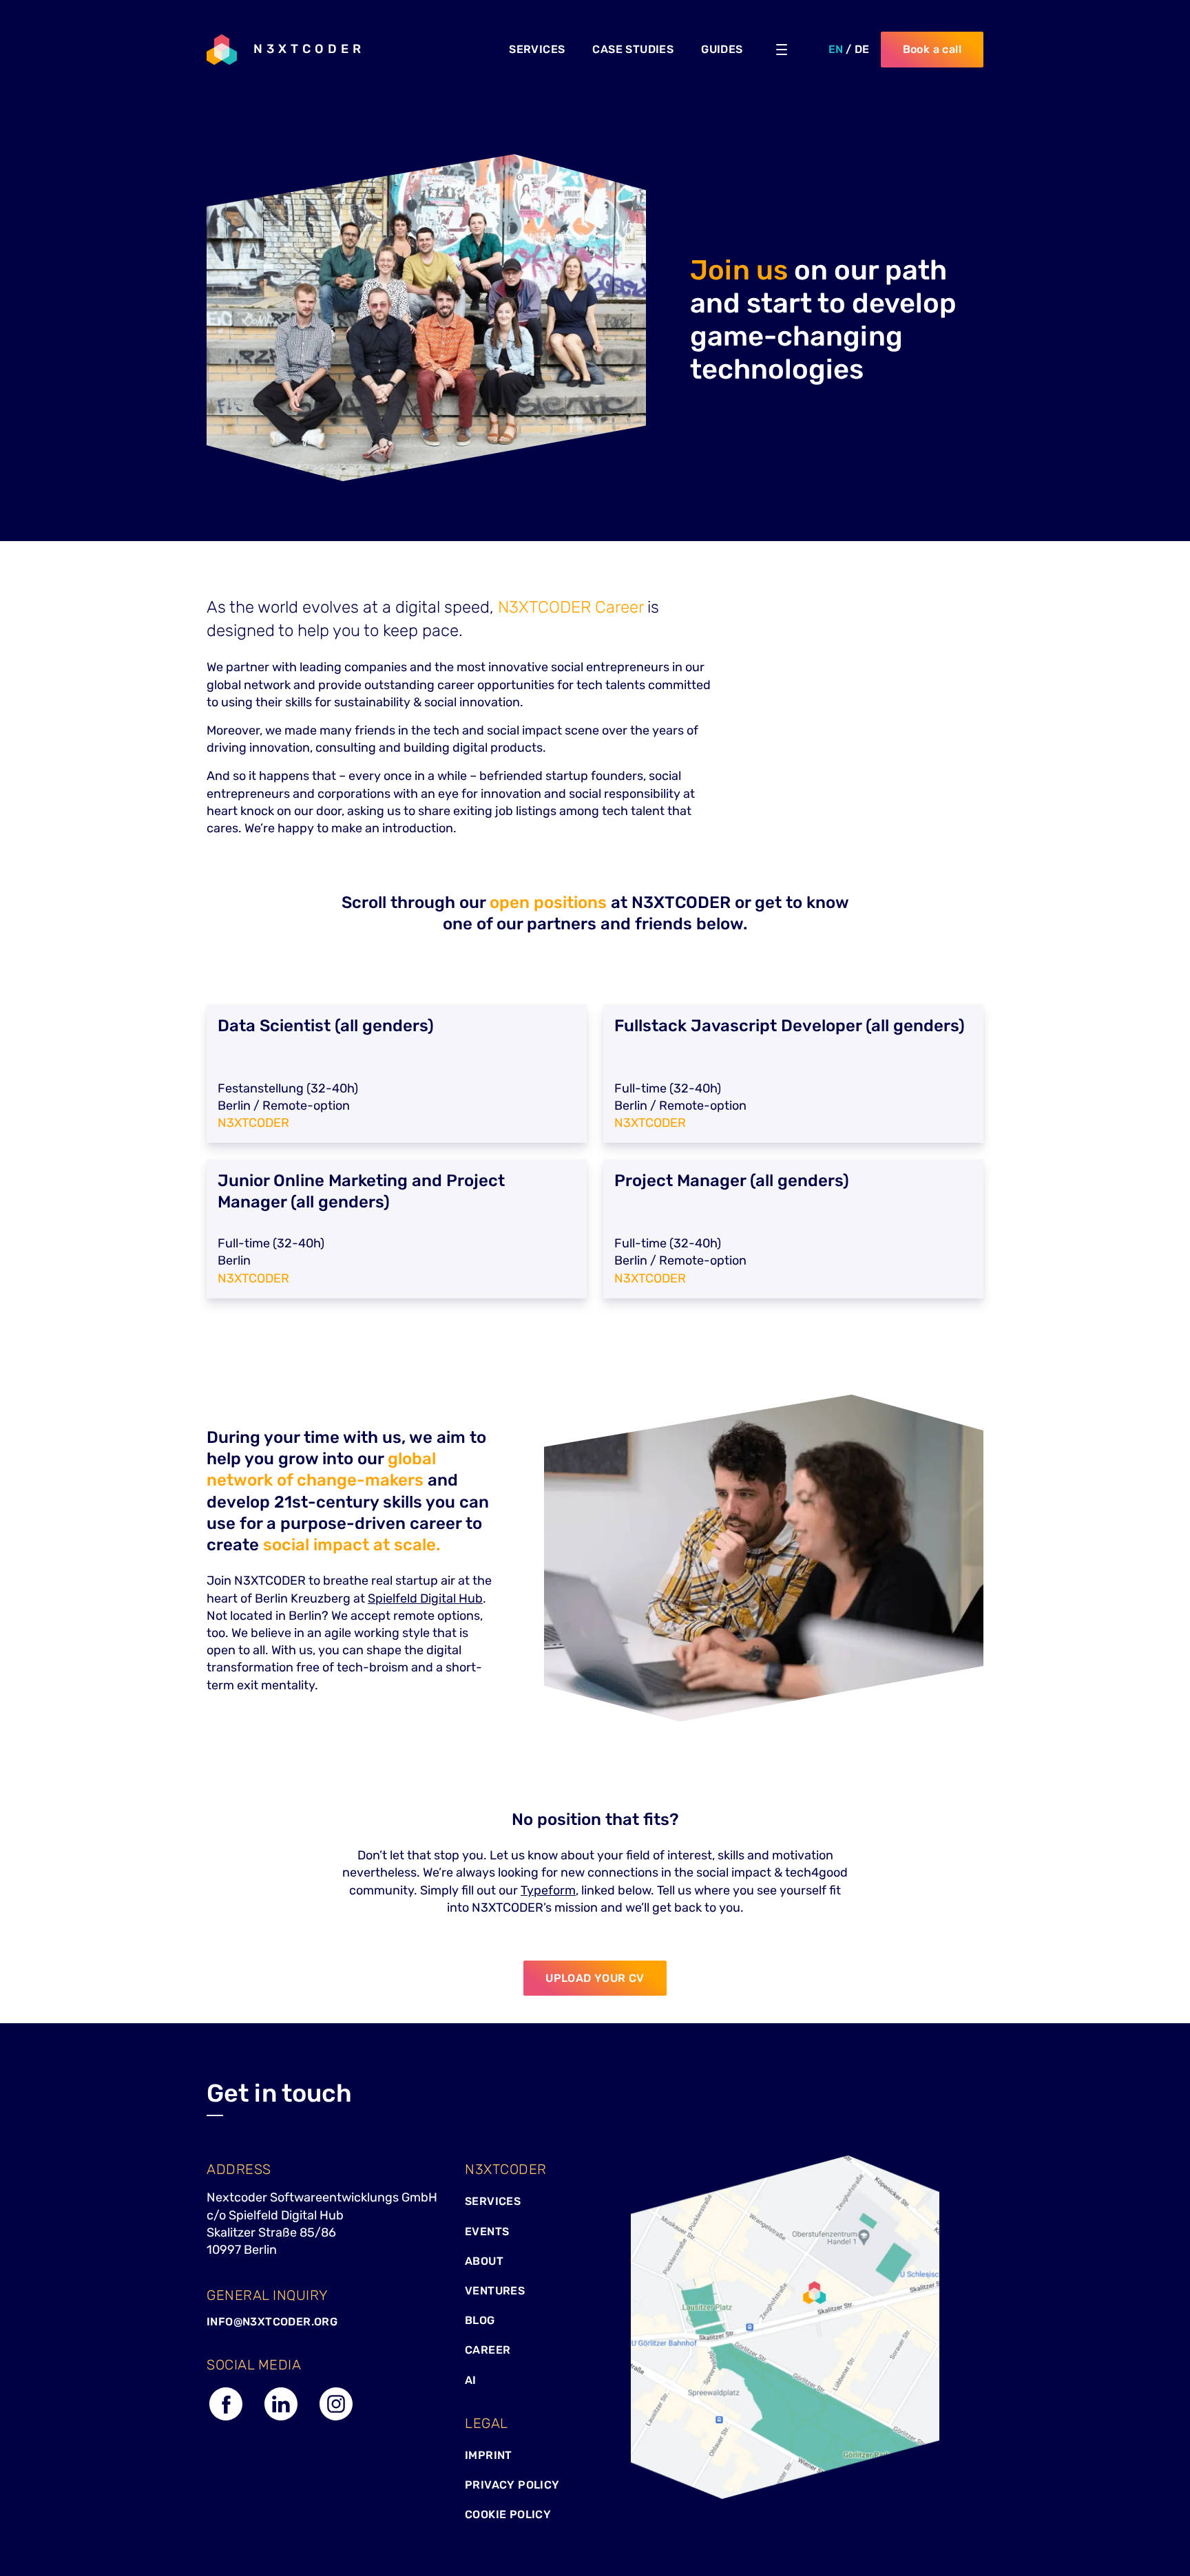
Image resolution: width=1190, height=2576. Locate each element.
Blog (480, 2320)
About (484, 2261)
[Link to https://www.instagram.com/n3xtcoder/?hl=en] (336, 2419)
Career (488, 2350)
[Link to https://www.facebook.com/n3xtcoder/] (226, 2419)
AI (471, 2380)
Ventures (495, 2291)
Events (487, 2231)
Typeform (548, 1890)
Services (493, 2201)
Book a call (932, 49)
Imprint (489, 2455)
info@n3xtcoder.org (272, 2322)
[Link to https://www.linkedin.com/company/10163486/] (281, 2419)
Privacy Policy (512, 2485)
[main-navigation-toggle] (782, 50)
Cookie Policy (508, 2514)
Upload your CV (595, 1978)
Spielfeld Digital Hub (425, 1598)
